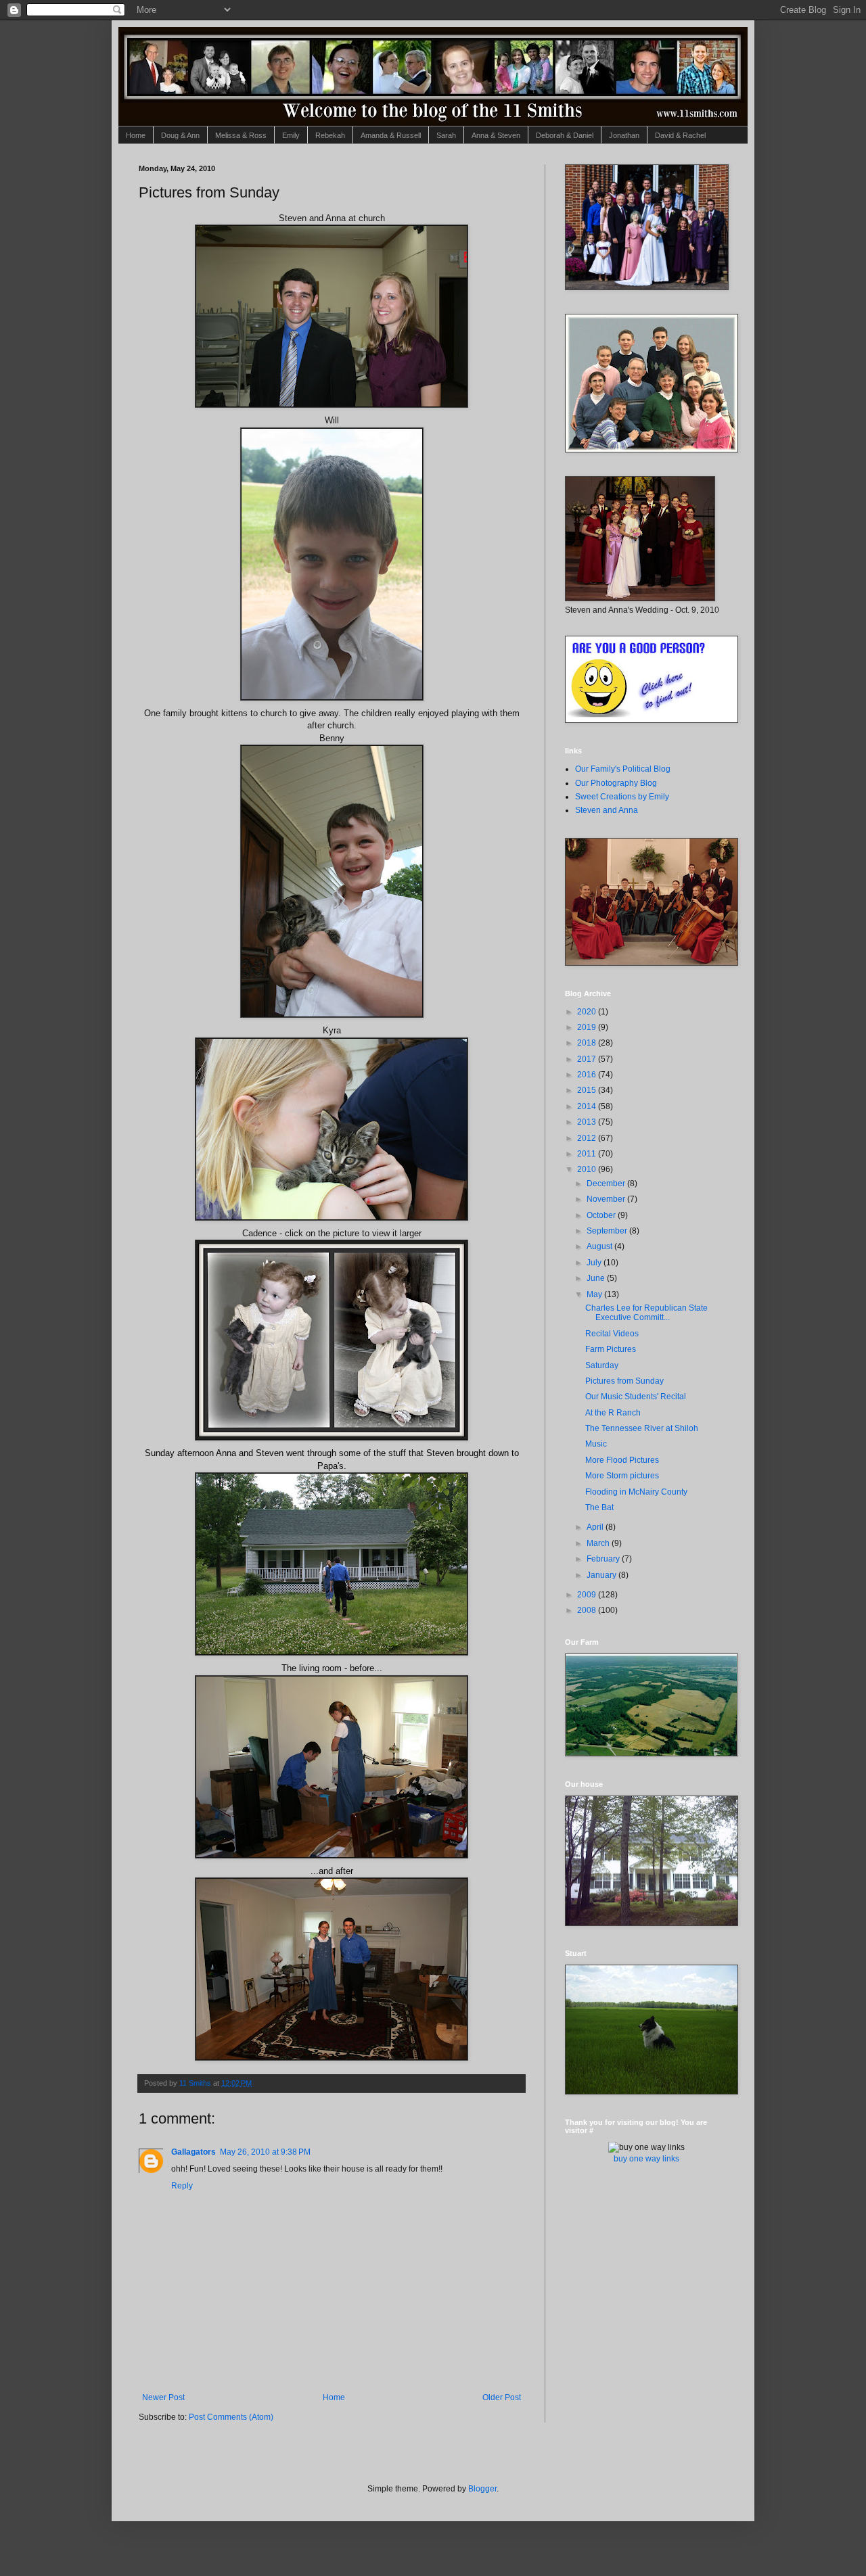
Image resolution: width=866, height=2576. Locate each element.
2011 (588, 1154)
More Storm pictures (622, 1476)
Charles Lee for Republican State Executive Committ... (646, 1313)
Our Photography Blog (616, 783)
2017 (588, 1059)
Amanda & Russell (391, 135)
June (597, 1278)
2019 (588, 1027)
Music (596, 1444)
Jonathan (624, 135)
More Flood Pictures (622, 1460)
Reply (182, 2186)
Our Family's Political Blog (623, 769)
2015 (588, 1090)
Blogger (482, 2489)
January (602, 1575)
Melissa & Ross (241, 135)
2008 (588, 1610)
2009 (588, 1595)
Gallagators (193, 2152)
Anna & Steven (496, 135)
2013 (588, 1122)
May (595, 1294)
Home (136, 135)
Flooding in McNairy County (636, 1492)
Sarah (446, 135)
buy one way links (646, 2159)
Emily (291, 135)
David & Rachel (680, 135)
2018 (588, 1043)
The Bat (599, 1507)
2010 (588, 1169)
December (607, 1184)
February (604, 1559)
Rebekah (330, 135)
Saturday (602, 1365)
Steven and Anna (607, 810)
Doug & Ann (180, 135)
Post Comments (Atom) (231, 2417)
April (596, 1527)
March (599, 1543)
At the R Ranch (613, 1413)
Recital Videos (612, 1334)
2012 (588, 1138)
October (602, 1215)
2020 (588, 1012)
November (607, 1199)
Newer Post (163, 2397)
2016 (588, 1075)
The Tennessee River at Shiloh (642, 1428)
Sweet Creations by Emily (622, 797)
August (600, 1246)
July (595, 1263)
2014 (588, 1106)
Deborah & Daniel (565, 135)
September (608, 1231)
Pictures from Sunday (624, 1381)
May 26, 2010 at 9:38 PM (265, 2152)
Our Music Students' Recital (636, 1397)
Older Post (502, 2397)
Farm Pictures (611, 1349)
